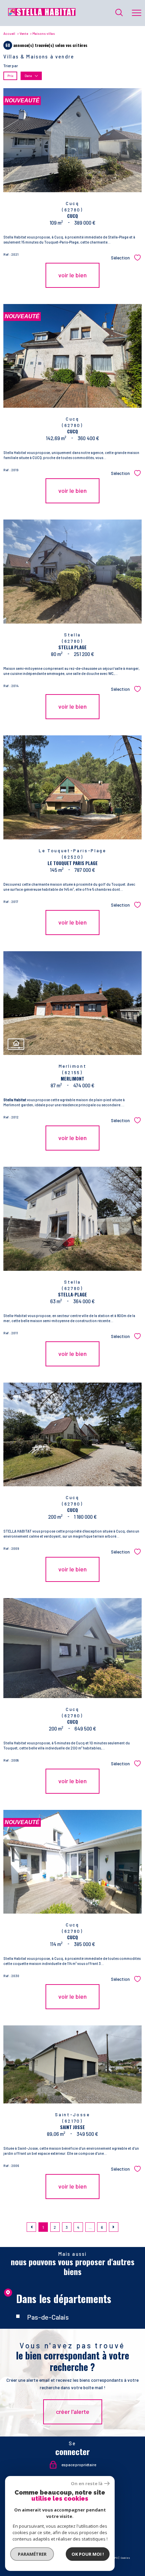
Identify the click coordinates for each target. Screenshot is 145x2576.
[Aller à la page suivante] (114, 2227)
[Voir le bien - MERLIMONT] (72, 1003)
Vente (24, 33)
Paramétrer (32, 2554)
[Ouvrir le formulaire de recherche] (119, 13)
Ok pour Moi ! (88, 2554)
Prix (10, 76)
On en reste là (87, 2484)
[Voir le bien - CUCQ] (72, 1435)
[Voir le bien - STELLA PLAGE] (72, 572)
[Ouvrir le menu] (137, 13)
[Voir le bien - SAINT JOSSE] (72, 2064)
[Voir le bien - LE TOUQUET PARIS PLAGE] (72, 787)
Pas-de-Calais (48, 2317)
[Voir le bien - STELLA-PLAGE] (72, 1219)
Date (28, 76)
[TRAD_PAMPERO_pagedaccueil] (42, 14)
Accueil (9, 33)
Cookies (125, 2558)
